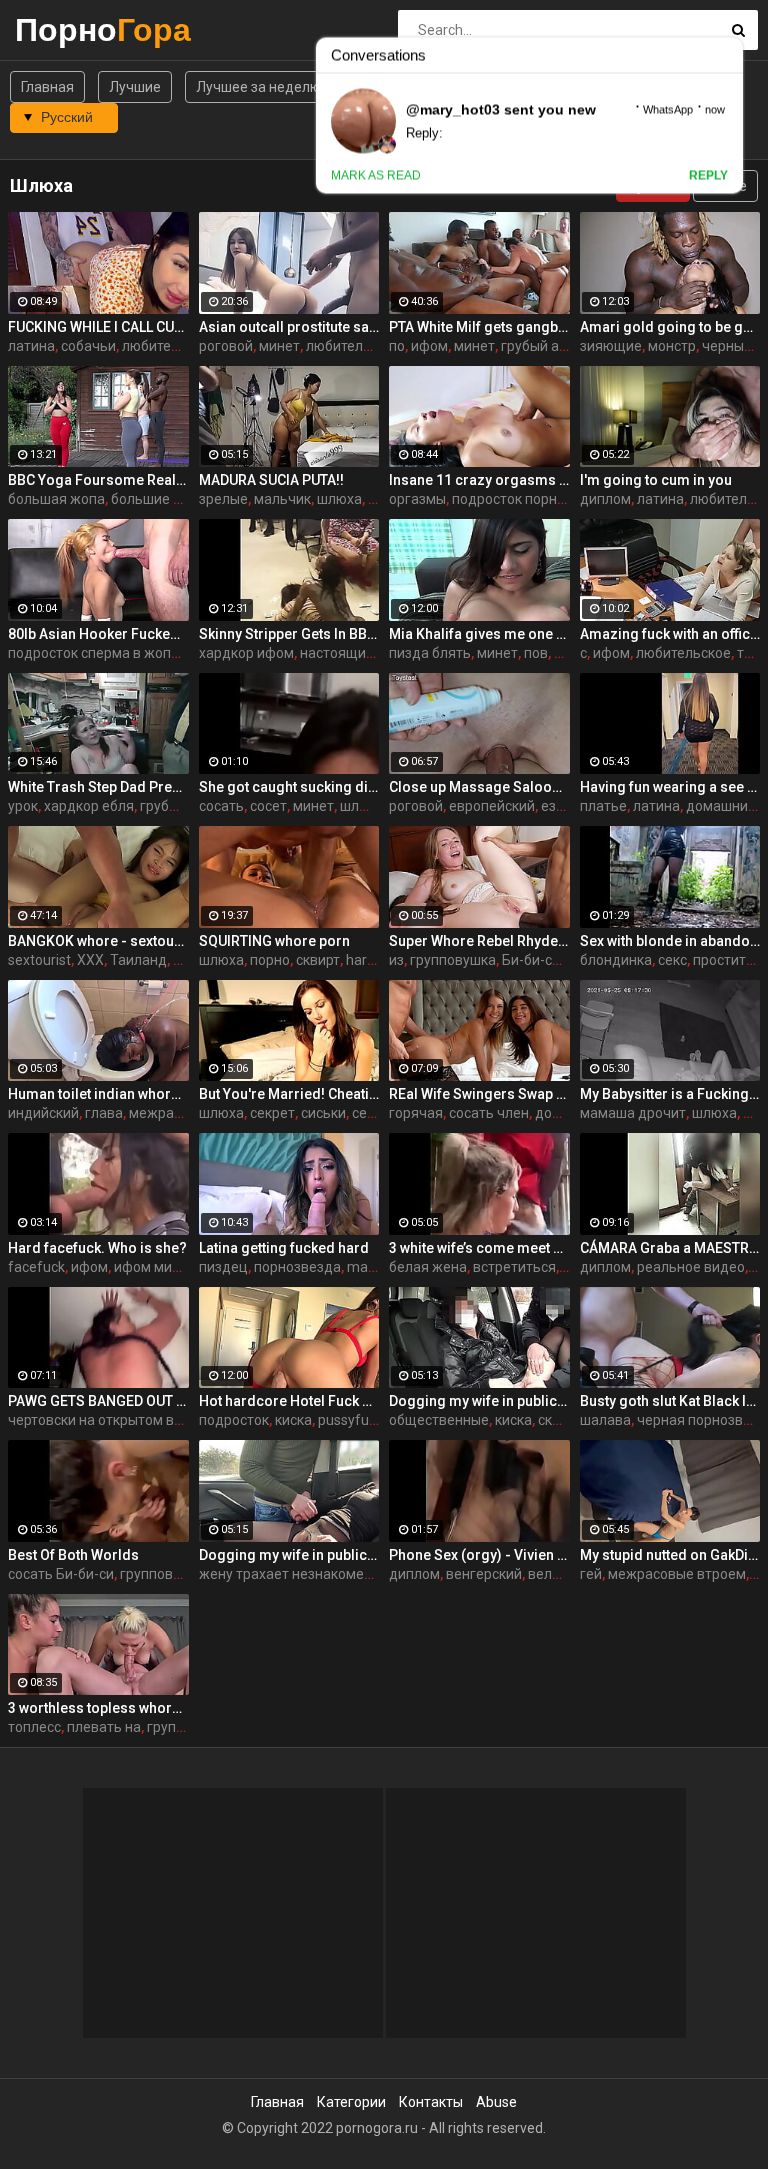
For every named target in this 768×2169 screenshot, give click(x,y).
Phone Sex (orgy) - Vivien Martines (479, 1555)
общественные (439, 1420)
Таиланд (138, 960)
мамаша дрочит (633, 1113)
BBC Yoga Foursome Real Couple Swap (98, 480)
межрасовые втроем (677, 1574)
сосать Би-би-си (61, 1574)
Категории (351, 2102)
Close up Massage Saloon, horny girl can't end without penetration (479, 787)
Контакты (431, 2102)
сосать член (489, 1113)
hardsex (371, 960)
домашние (721, 806)
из (396, 960)
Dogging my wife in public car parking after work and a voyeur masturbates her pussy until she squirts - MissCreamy (479, 1401)
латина (31, 346)
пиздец (223, 1267)
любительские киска (373, 346)
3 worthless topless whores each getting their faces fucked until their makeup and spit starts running (98, 1708)
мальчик (282, 499)
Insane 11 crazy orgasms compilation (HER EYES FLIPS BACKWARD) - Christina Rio (479, 480)
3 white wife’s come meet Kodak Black (479, 1248)
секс (672, 960)
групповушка (453, 960)
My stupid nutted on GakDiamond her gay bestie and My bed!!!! (670, 1555)
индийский (43, 1113)
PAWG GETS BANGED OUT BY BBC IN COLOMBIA (98, 1401)
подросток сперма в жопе (93, 653)
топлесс (34, 1727)
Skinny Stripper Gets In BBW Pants (289, 634)
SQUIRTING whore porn (274, 941)
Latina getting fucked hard (284, 1248)
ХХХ (90, 960)
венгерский (484, 1574)
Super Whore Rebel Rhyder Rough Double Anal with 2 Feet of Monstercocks (479, 941)
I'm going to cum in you (656, 480)
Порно (67, 29)
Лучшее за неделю (258, 87)
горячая (416, 1113)
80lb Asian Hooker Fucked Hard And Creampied (98, 634)
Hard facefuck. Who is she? (97, 1248)
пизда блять (430, 653)
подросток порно (508, 499)
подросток (234, 1420)
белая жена (428, 1267)
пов (536, 653)
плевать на (104, 1727)
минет (279, 346)
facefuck (36, 1267)
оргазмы (417, 499)
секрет (272, 1113)
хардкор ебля (89, 806)
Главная (47, 87)
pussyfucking (360, 1420)
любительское (683, 653)
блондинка (616, 960)
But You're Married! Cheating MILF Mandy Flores (289, 1094)
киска (293, 1420)
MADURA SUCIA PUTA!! (271, 480)
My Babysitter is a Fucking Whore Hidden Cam (670, 1094)
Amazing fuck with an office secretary (670, 634)
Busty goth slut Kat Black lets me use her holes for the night (670, 1401)
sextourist (39, 960)
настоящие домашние (373, 653)
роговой (226, 346)
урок (23, 806)
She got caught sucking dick (289, 787)
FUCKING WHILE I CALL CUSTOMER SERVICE (98, 327)
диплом (605, 499)
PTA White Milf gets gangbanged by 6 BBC (479, 327)
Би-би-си (531, 960)
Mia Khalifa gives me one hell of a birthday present (479, 634)
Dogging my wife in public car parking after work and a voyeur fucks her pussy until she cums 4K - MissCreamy (289, 1555)
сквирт (318, 960)
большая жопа (56, 499)
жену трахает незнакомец (286, 1574)
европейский (492, 806)
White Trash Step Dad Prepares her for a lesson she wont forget (98, 787)
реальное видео (691, 1267)
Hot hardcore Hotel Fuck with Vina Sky (289, 1401)
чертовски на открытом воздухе (114, 1420)
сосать (221, 806)
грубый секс (179, 806)
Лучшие (135, 87)
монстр (672, 346)
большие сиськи (164, 499)
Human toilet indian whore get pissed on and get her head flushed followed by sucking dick (98, 1094)
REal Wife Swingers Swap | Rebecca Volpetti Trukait (479, 1094)
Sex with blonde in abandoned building (670, 941)
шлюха (339, 499)
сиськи (323, 1113)
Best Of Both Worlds (73, 1555)
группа (169, 1727)
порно (270, 960)
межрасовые (172, 1113)
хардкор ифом (246, 653)
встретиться (514, 1267)
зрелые (223, 499)
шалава (605, 1420)
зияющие (611, 346)
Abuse (496, 2102)
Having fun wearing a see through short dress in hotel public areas (670, 787)
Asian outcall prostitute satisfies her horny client (289, 327)
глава (104, 1113)
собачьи (88, 346)
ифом (429, 346)
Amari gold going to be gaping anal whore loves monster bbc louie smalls (670, 327)
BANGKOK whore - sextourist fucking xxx (98, 941)
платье (603, 806)
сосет (268, 806)
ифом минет (154, 1267)
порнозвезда (297, 1267)
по (397, 346)
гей (591, 1574)
